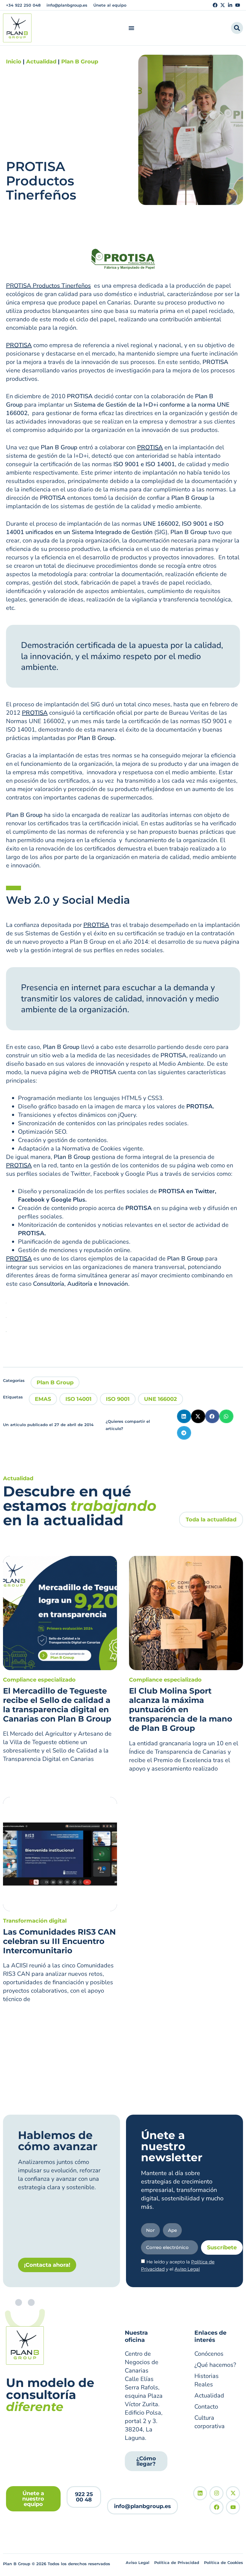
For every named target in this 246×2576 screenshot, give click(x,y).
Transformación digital (35, 1921)
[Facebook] (215, 5)
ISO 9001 (118, 1399)
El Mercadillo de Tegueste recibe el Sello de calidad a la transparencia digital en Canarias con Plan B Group (57, 1705)
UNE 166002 (160, 1399)
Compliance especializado (39, 1680)
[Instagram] (216, 2493)
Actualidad (41, 62)
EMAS (43, 1399)
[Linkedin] (200, 2493)
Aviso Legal (187, 2269)
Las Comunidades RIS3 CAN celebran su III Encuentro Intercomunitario (59, 1941)
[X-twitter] (223, 5)
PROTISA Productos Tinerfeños (48, 286)
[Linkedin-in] (230, 5)
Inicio (14, 62)
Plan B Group (80, 62)
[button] (184, 1416)
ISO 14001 (78, 1399)
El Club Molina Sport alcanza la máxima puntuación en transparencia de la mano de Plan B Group (181, 1710)
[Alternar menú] (131, 28)
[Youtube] (238, 5)
